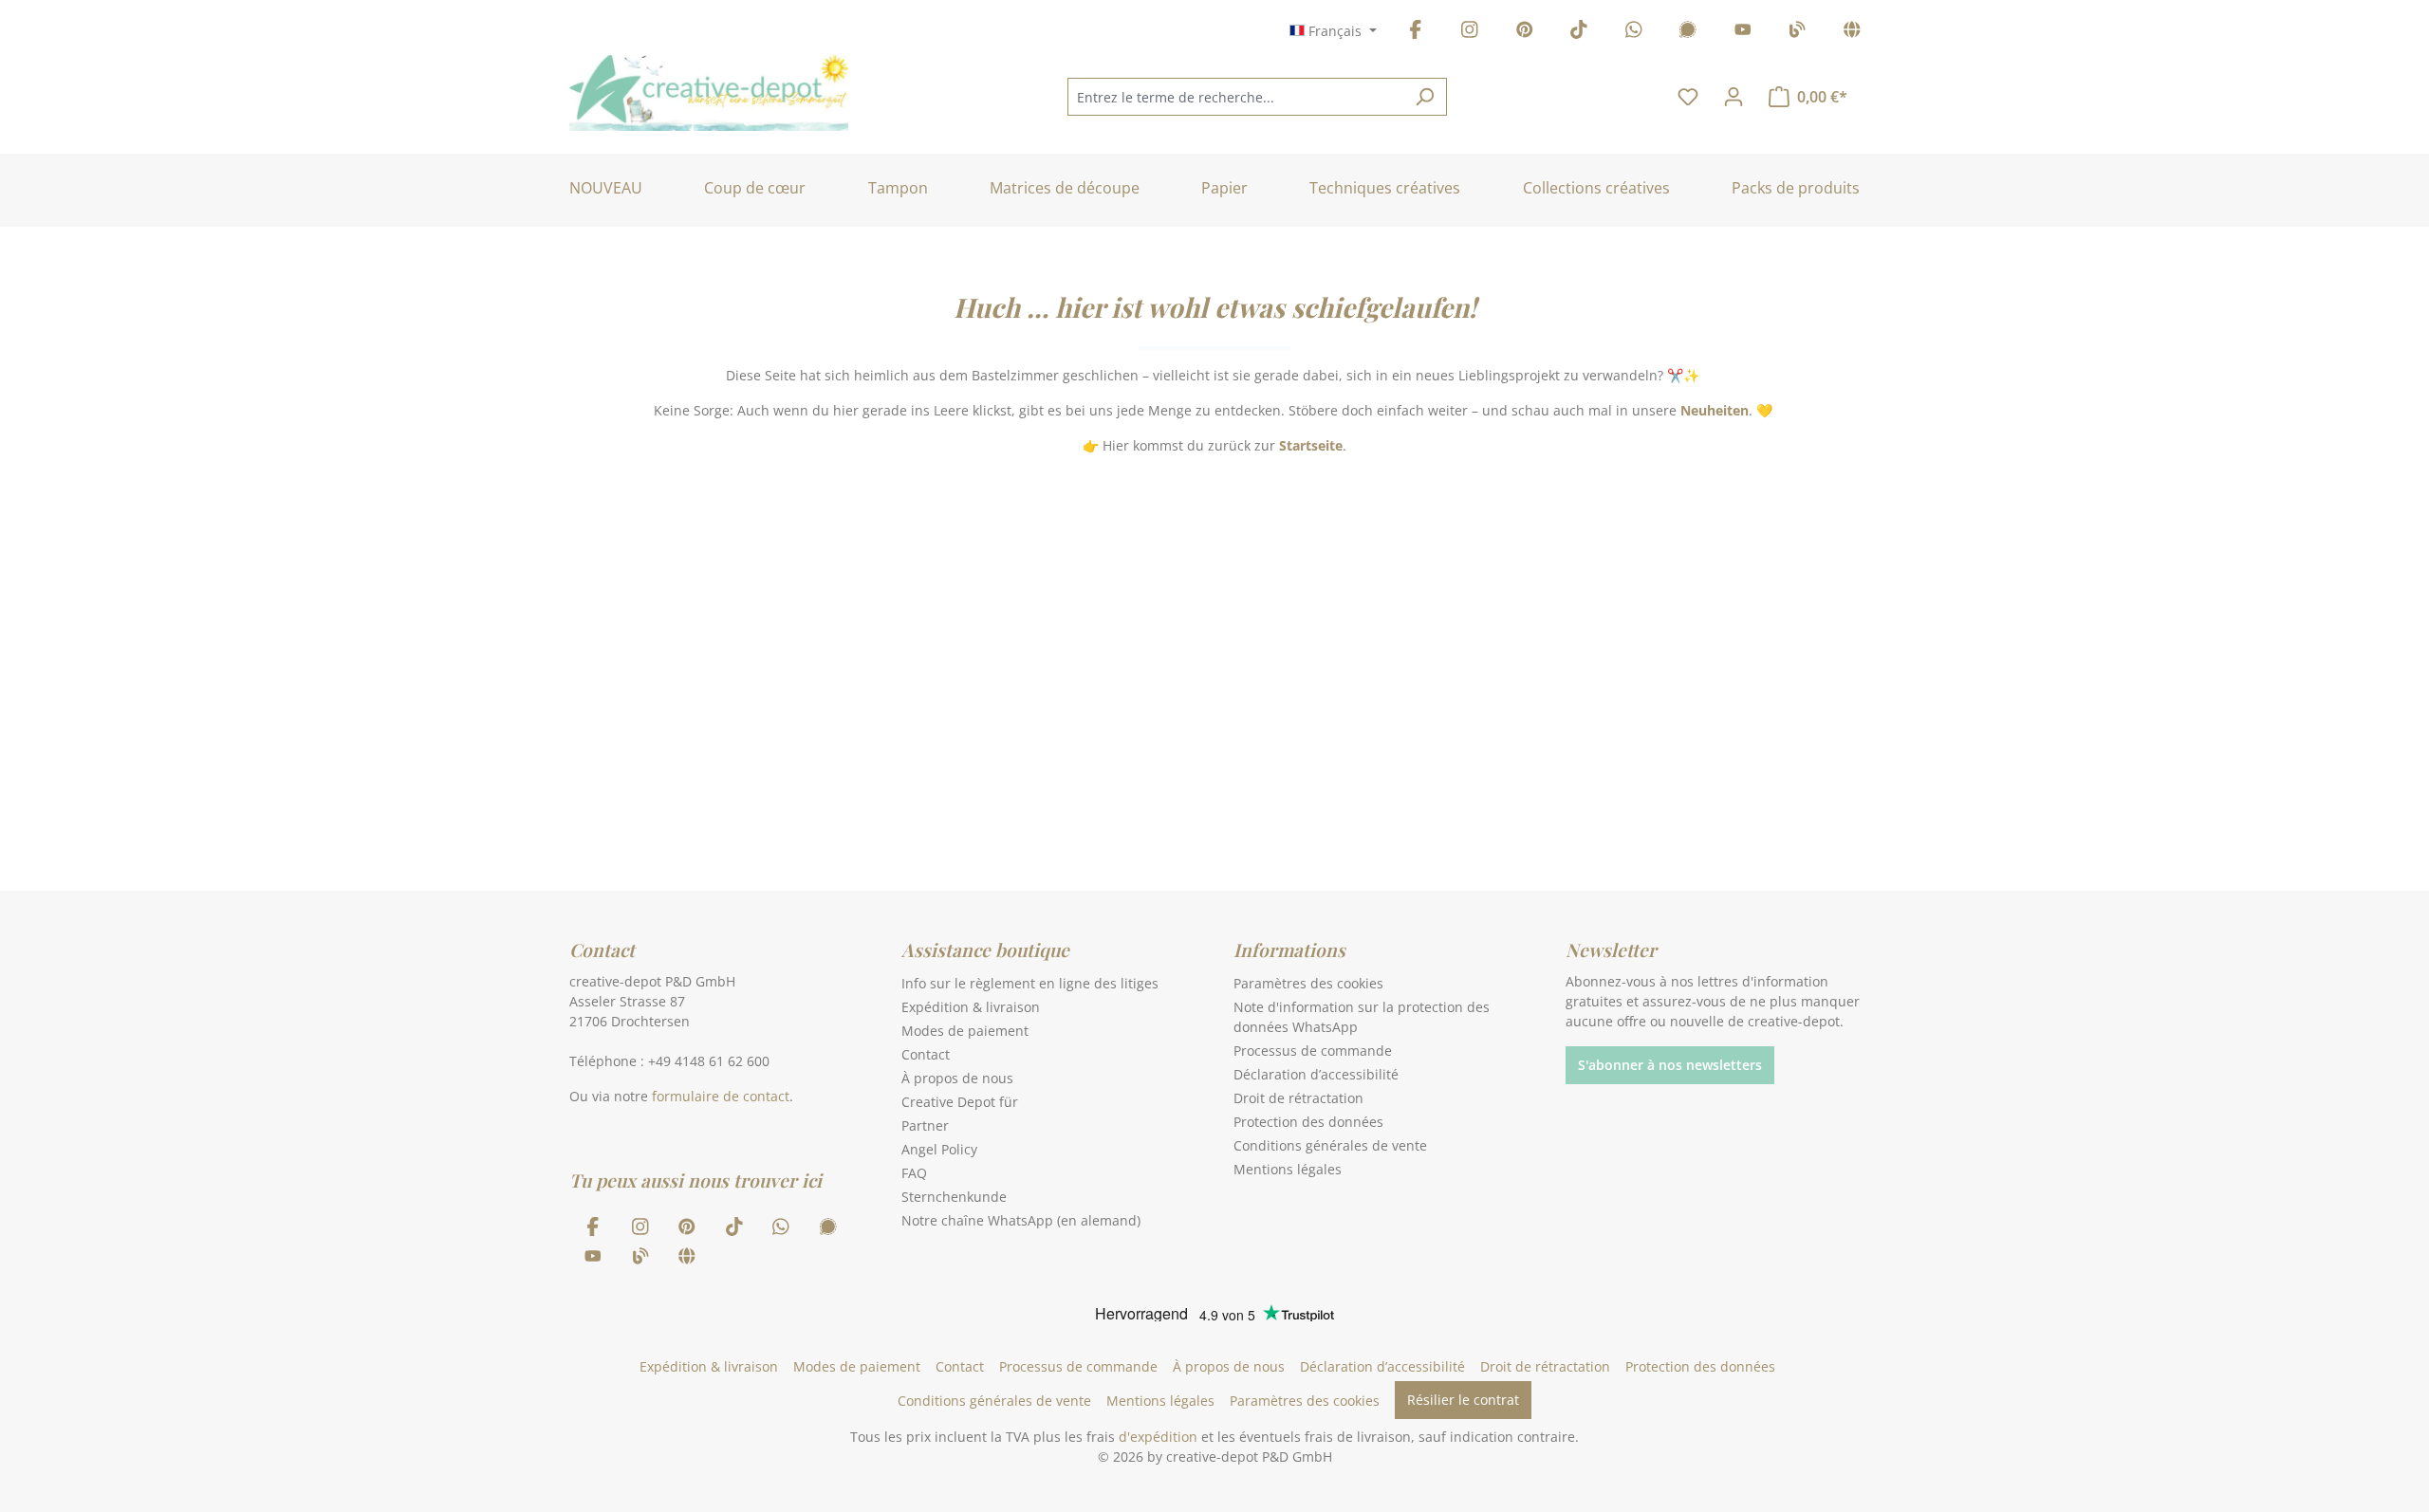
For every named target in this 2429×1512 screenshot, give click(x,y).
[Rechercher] (1425, 97)
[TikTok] (1579, 33)
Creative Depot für (960, 1102)
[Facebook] (1416, 33)
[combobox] (1235, 97)
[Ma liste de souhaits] (1688, 97)
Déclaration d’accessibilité (1316, 1074)
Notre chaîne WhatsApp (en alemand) (1021, 1220)
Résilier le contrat (1463, 1400)
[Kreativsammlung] (1852, 33)
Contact (926, 1054)
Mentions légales (1288, 1169)
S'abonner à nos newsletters (1670, 1065)
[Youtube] (1743, 33)
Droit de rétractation (1298, 1098)
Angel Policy (939, 1149)
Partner (925, 1125)
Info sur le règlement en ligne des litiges (1030, 983)
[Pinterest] (1525, 33)
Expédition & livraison (971, 1007)
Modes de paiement (965, 1031)
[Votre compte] (1734, 97)
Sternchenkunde (954, 1197)
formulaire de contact (721, 1096)
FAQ (914, 1173)
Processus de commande (1313, 1051)
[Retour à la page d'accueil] (709, 93)
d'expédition (1158, 1437)
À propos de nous (957, 1078)
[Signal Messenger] (1688, 33)
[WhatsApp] (1634, 33)
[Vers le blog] (1797, 33)
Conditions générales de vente (1330, 1145)
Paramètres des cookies (1308, 983)
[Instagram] (1470, 33)
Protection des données (1308, 1122)
